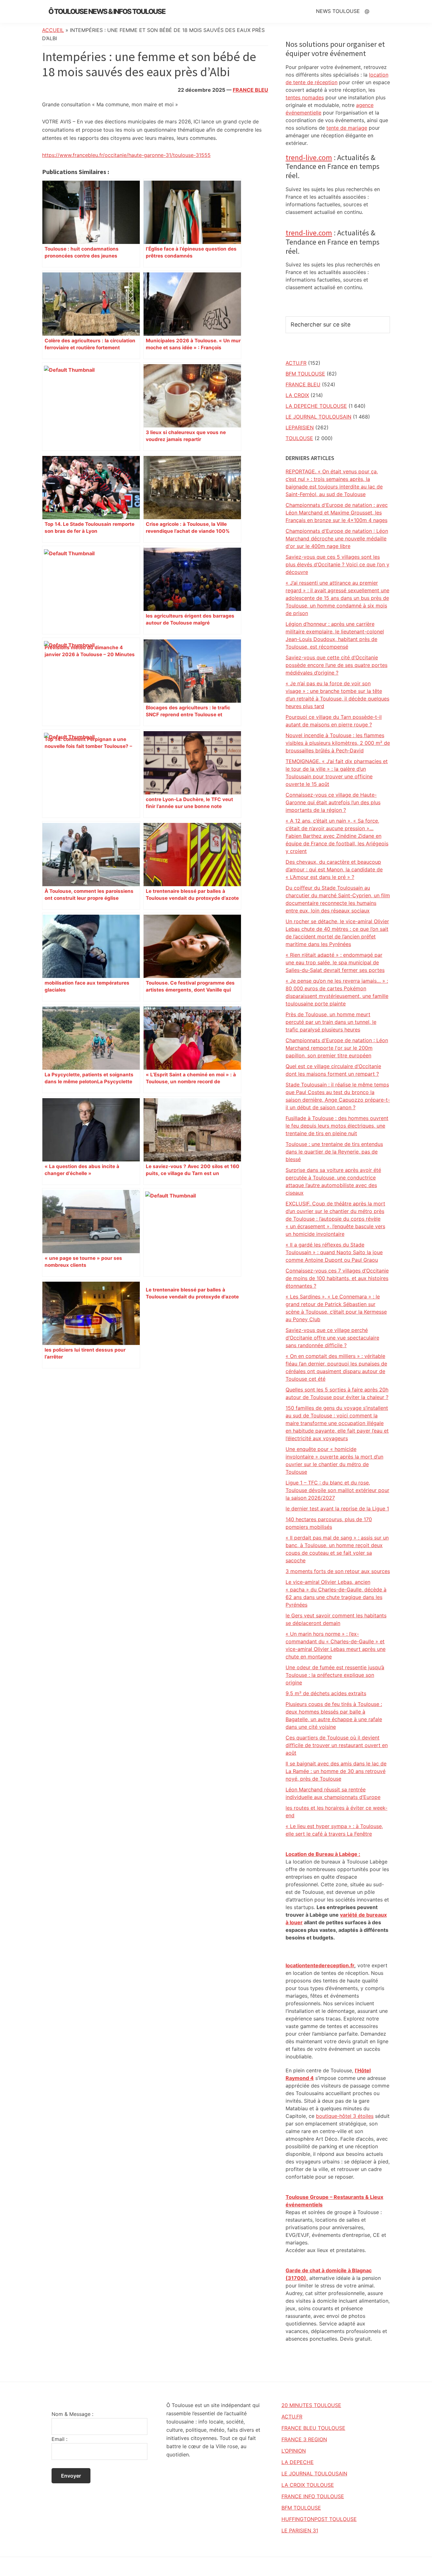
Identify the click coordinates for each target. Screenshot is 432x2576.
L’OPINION (294, 2451)
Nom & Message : (72, 2414)
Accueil (53, 30)
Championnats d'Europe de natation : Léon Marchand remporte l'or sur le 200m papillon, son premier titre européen (337, 1048)
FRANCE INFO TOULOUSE (313, 2496)
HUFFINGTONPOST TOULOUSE (319, 2519)
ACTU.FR (296, 363)
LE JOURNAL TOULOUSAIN (318, 417)
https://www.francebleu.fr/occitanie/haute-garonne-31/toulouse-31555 (126, 155)
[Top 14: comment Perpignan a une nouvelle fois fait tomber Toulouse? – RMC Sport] (91, 682)
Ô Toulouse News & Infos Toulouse (107, 11)
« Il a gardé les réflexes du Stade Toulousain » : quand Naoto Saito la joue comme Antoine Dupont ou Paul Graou (334, 1252)
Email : (59, 2439)
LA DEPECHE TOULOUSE (316, 406)
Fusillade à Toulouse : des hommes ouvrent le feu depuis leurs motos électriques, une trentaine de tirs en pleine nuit (337, 1126)
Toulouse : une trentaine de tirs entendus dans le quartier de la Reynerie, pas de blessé (334, 1152)
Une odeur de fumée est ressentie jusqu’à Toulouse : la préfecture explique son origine (335, 1675)
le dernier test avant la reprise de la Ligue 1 (337, 1509)
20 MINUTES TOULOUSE (311, 2405)
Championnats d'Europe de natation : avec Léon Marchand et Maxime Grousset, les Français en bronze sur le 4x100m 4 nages (337, 513)
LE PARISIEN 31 (300, 2530)
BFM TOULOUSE (305, 374)
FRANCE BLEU (250, 90)
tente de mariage (347, 128)
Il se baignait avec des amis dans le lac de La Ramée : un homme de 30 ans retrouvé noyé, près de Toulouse (336, 1771)
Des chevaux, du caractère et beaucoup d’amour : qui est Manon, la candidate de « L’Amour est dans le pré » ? (334, 869)
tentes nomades (305, 97)
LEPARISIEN (300, 427)
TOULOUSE (299, 438)
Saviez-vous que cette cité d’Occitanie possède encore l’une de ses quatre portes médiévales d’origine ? (336, 665)
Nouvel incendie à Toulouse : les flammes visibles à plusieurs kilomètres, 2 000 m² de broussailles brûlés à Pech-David (338, 743)
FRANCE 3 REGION (304, 2439)
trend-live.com (309, 157)
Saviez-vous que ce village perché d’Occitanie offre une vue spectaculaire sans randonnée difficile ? (332, 1338)
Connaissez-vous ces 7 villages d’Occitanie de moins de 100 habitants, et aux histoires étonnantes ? (337, 1278)
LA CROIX (297, 395)
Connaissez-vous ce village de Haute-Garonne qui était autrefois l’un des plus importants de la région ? (333, 802)
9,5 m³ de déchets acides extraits (326, 1693)
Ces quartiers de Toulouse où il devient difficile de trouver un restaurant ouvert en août (337, 1745)
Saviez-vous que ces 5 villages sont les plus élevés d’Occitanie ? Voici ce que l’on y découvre (337, 564)
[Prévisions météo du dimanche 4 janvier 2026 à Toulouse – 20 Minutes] (91, 590)
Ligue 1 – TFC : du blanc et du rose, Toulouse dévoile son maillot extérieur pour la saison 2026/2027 (337, 1490)
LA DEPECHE (298, 2462)
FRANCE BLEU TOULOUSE (313, 2428)
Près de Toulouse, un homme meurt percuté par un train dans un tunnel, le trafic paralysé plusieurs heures (331, 1022)
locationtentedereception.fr (320, 1965)
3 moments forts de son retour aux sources (338, 1571)
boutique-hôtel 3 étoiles (345, 2116)
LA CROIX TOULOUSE (308, 2485)
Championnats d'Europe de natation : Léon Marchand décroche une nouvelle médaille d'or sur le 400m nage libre (337, 538)
